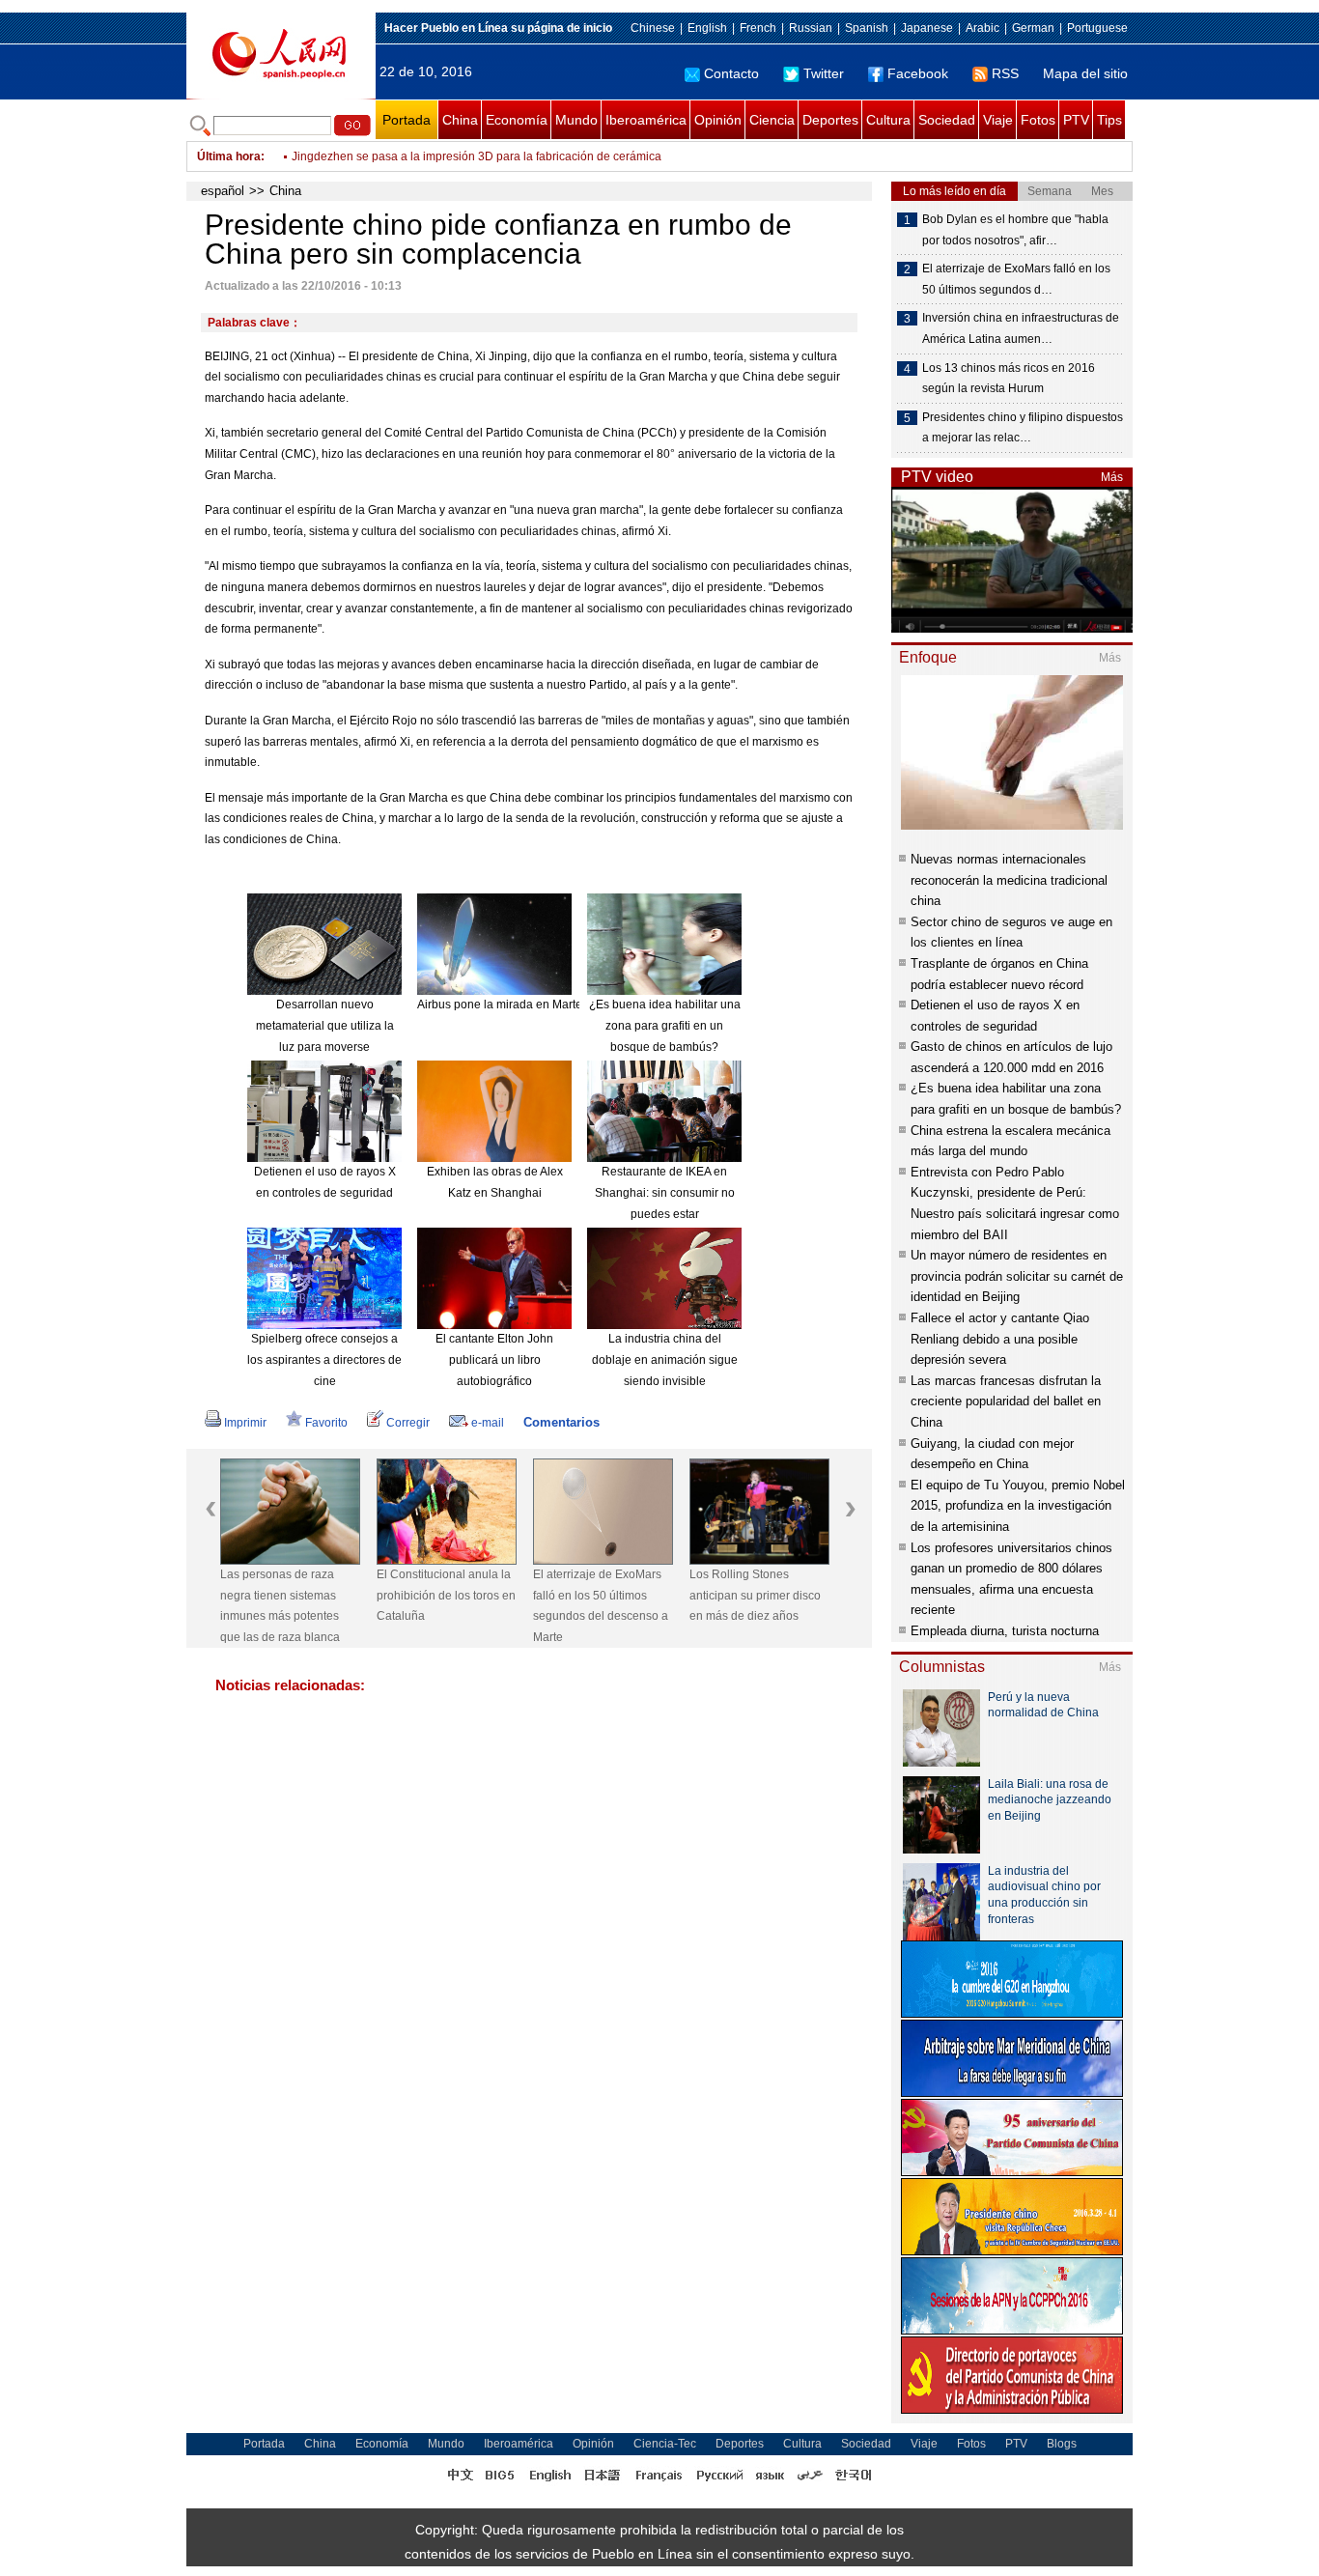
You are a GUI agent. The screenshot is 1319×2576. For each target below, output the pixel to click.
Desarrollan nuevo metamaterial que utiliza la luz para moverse (325, 1025)
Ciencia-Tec (665, 2444)
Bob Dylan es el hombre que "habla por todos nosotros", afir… (1015, 230)
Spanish (867, 28)
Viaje (998, 120)
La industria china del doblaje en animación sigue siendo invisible (665, 1359)
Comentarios (561, 1422)
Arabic (982, 28)
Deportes (830, 120)
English (707, 28)
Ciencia (772, 120)
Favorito (326, 1423)
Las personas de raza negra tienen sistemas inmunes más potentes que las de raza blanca (280, 1606)
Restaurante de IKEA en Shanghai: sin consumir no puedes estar (665, 1192)
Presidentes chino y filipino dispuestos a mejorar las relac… (1023, 428)
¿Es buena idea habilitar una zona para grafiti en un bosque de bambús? (665, 1025)
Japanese (927, 28)
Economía (517, 120)
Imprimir (245, 1423)
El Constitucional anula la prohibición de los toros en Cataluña (446, 1595)
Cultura (888, 120)
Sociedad (947, 120)
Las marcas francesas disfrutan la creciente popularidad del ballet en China (1006, 1401)
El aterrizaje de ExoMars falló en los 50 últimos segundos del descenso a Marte (601, 1606)
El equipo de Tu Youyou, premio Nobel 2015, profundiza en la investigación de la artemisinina (1018, 1506)
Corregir (408, 1423)
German (1033, 28)
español (223, 191)
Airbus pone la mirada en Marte (500, 1005)
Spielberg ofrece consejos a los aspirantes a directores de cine (324, 1359)
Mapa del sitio (1085, 73)
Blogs (1062, 2444)
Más (1112, 477)
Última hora (229, 156)
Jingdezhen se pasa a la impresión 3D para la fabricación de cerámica (477, 156)
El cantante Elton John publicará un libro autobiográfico (494, 1359)
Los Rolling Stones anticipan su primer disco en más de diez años (755, 1595)
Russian (811, 28)
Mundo (576, 120)
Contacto (731, 73)
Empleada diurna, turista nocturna (1005, 1631)
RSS (1005, 73)
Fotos (1038, 120)
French (758, 28)
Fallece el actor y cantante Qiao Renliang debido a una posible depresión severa (1000, 1339)
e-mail (488, 1423)
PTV (1076, 120)
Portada (407, 120)
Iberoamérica (646, 120)
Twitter (824, 73)
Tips (1109, 120)
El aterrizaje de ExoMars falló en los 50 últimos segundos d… (1016, 279)
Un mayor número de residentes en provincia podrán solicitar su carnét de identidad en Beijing (1017, 1276)
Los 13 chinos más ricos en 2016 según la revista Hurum (1009, 379)
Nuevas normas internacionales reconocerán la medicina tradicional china (1009, 880)
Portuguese (1097, 28)
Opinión (718, 120)
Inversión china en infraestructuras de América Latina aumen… (1021, 328)
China (460, 120)
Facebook (918, 73)
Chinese (653, 28)
